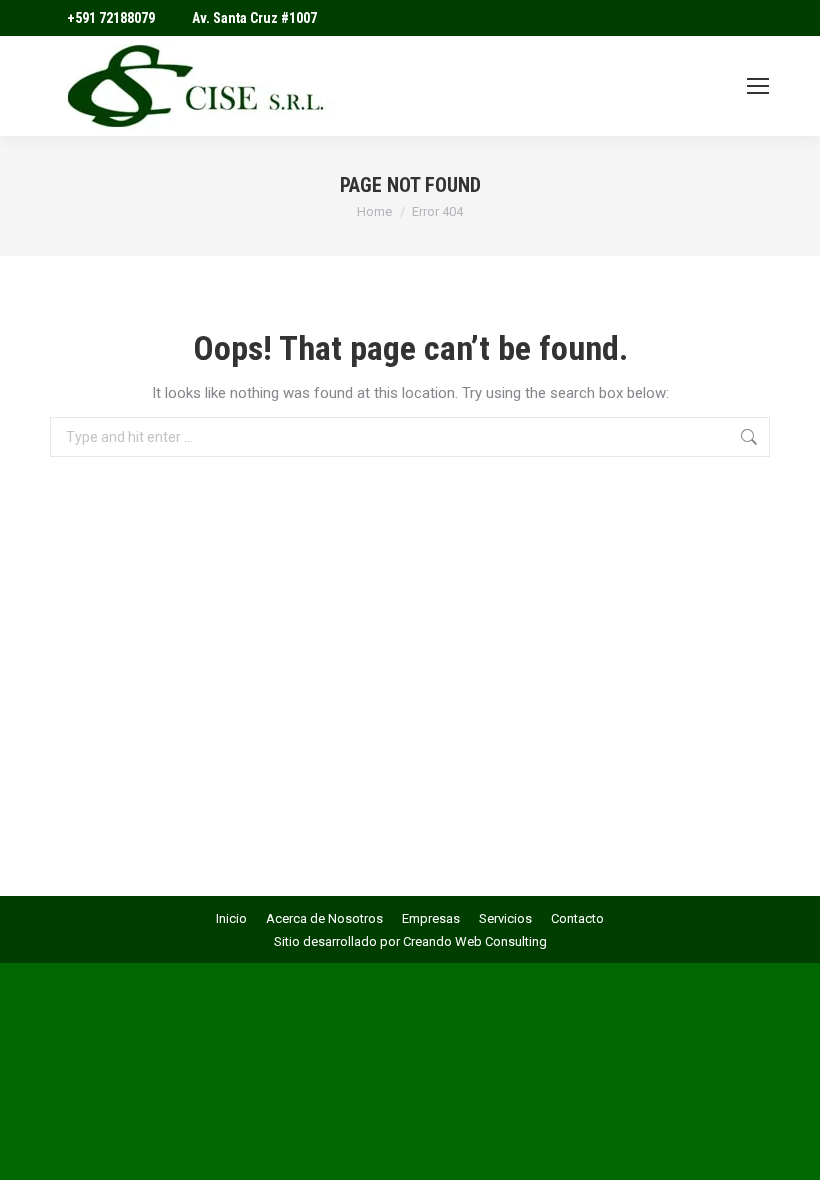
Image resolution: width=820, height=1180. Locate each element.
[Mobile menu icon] (758, 86)
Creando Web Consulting (475, 941)
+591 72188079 (111, 18)
